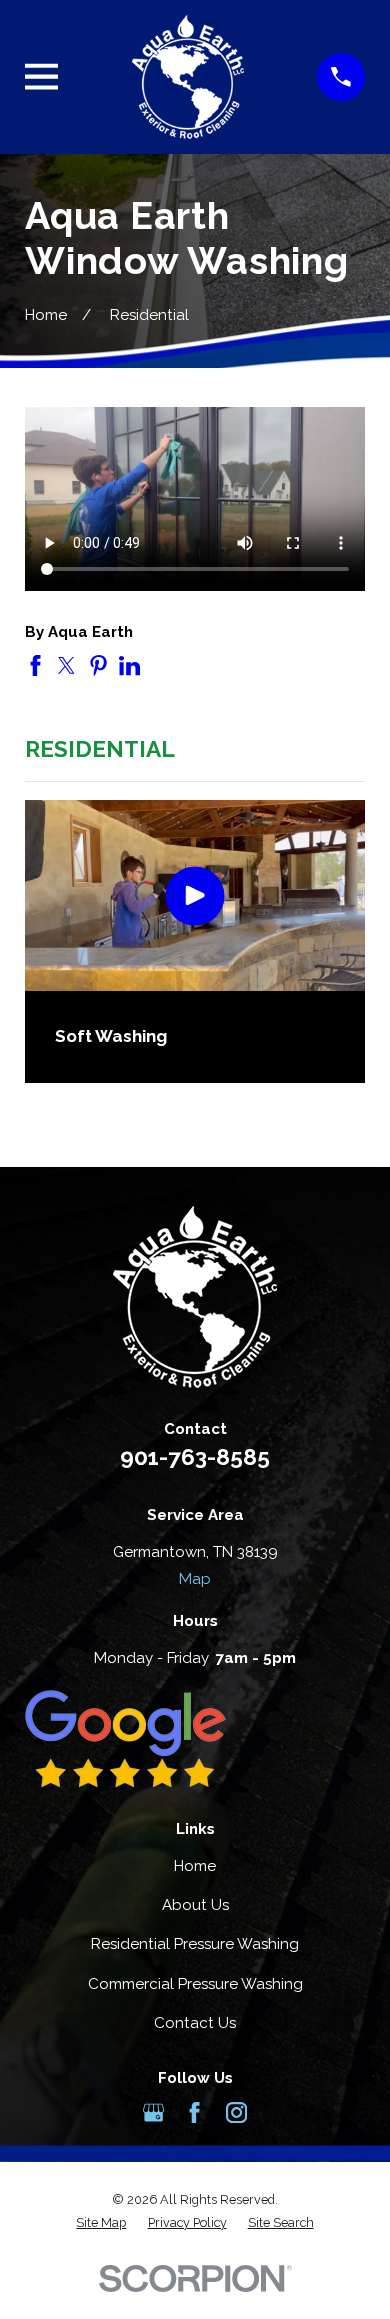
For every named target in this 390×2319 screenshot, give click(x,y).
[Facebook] (194, 2112)
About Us (195, 1905)
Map (195, 1579)
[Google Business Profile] (153, 2112)
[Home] (187, 76)
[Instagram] (236, 2112)
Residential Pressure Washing (195, 1944)
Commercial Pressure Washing (195, 1984)
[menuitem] (101, 2223)
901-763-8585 (195, 1457)
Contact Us (195, 2023)
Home (195, 1866)
